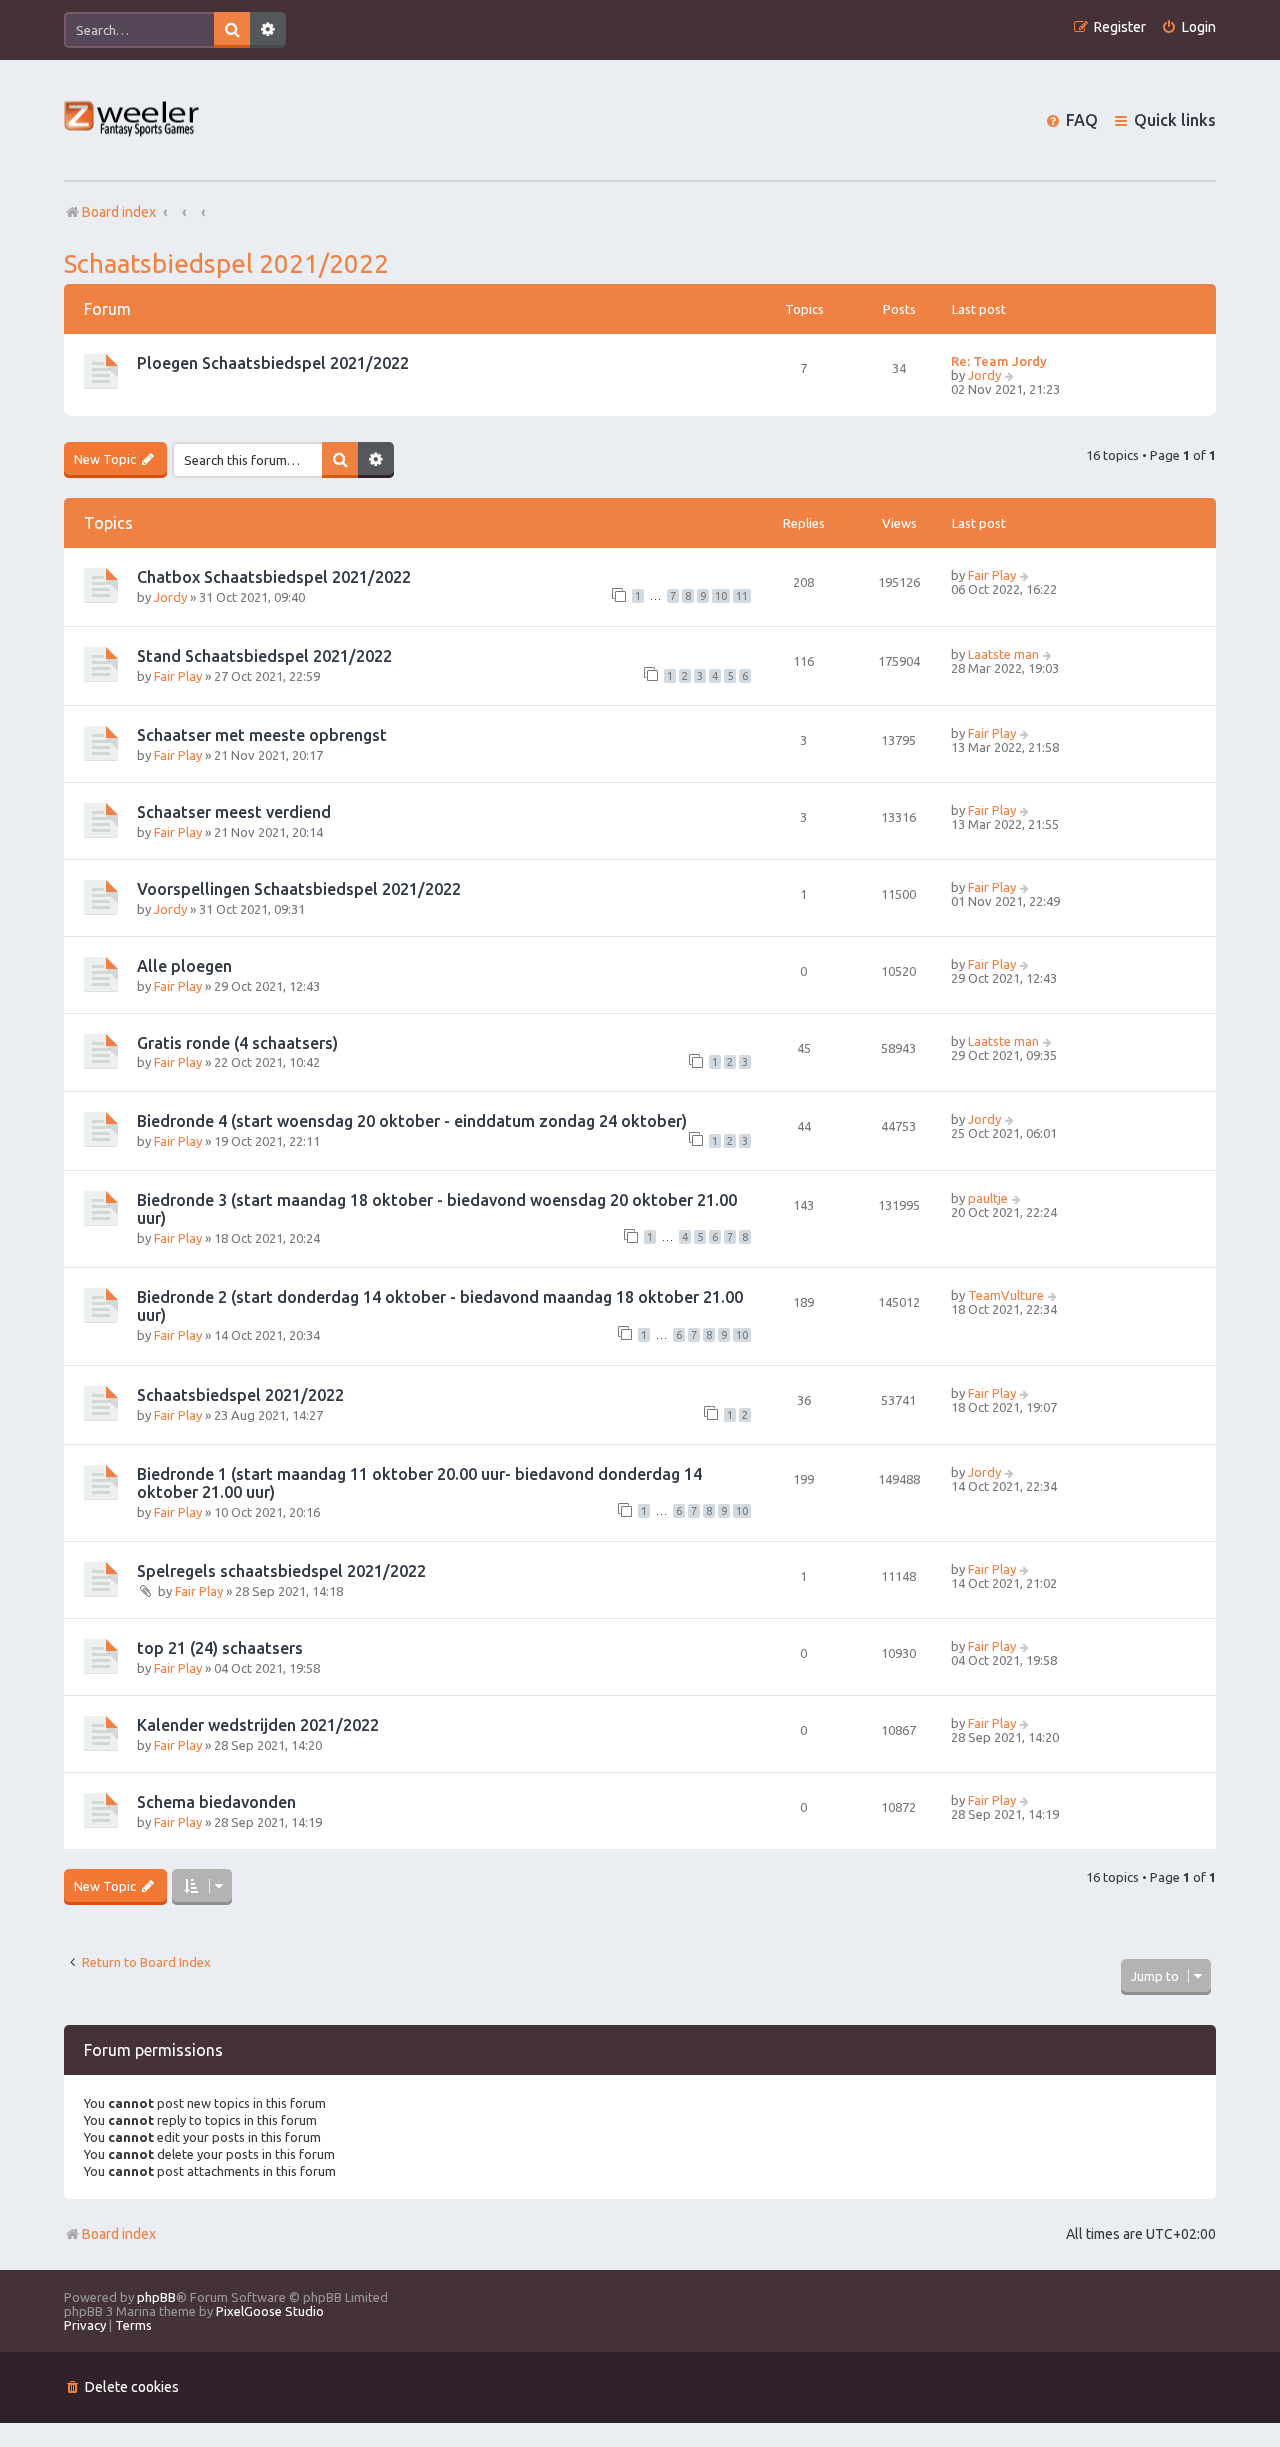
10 (721, 596)
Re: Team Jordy (999, 361)
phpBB (156, 2297)
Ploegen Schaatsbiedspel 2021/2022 (273, 363)
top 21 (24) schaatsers (220, 1648)
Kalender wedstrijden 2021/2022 (258, 1725)
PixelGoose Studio (270, 2311)
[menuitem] (1188, 27)
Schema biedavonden (216, 1802)
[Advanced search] (268, 30)
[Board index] (132, 120)
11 (742, 596)
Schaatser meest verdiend (234, 812)
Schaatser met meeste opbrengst (262, 735)
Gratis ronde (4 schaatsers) (237, 1043)
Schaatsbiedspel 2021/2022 (226, 263)
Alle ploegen (184, 966)
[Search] (232, 30)
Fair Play (992, 575)
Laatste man (1003, 654)
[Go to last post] (1025, 575)
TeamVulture (1006, 1295)
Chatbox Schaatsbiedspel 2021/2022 (274, 577)
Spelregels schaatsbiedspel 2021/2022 (281, 1571)
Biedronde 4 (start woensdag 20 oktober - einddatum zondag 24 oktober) (412, 1121)
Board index (119, 2234)
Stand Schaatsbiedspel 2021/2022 (264, 656)
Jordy (984, 375)
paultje (988, 1198)
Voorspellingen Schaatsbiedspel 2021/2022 (299, 889)
